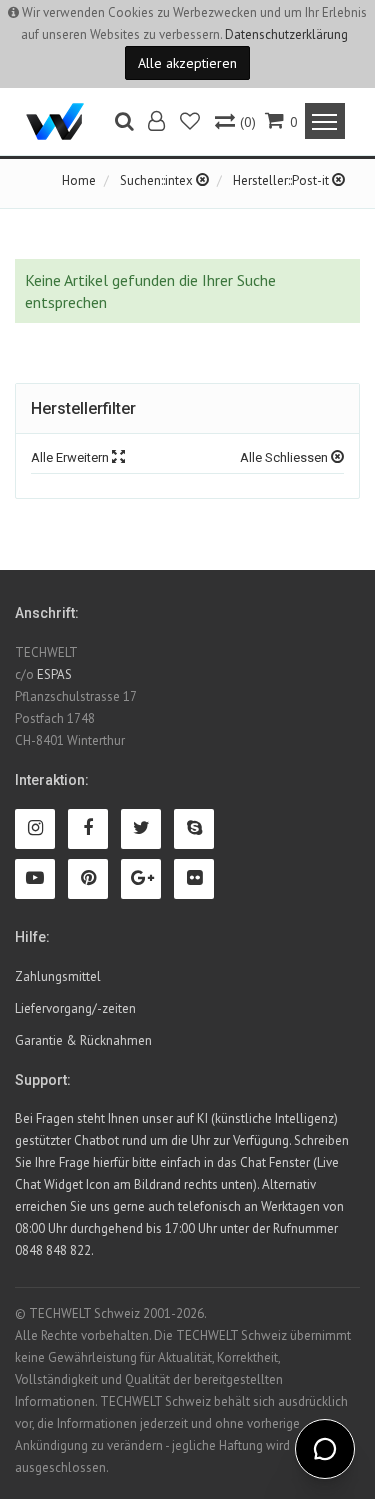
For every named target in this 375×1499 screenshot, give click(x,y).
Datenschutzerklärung (286, 34)
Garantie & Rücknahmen (83, 1040)
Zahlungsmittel (58, 976)
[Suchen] (124, 123)
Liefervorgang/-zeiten (75, 1008)
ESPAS (54, 674)
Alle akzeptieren (187, 63)
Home (79, 180)
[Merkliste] (191, 123)
